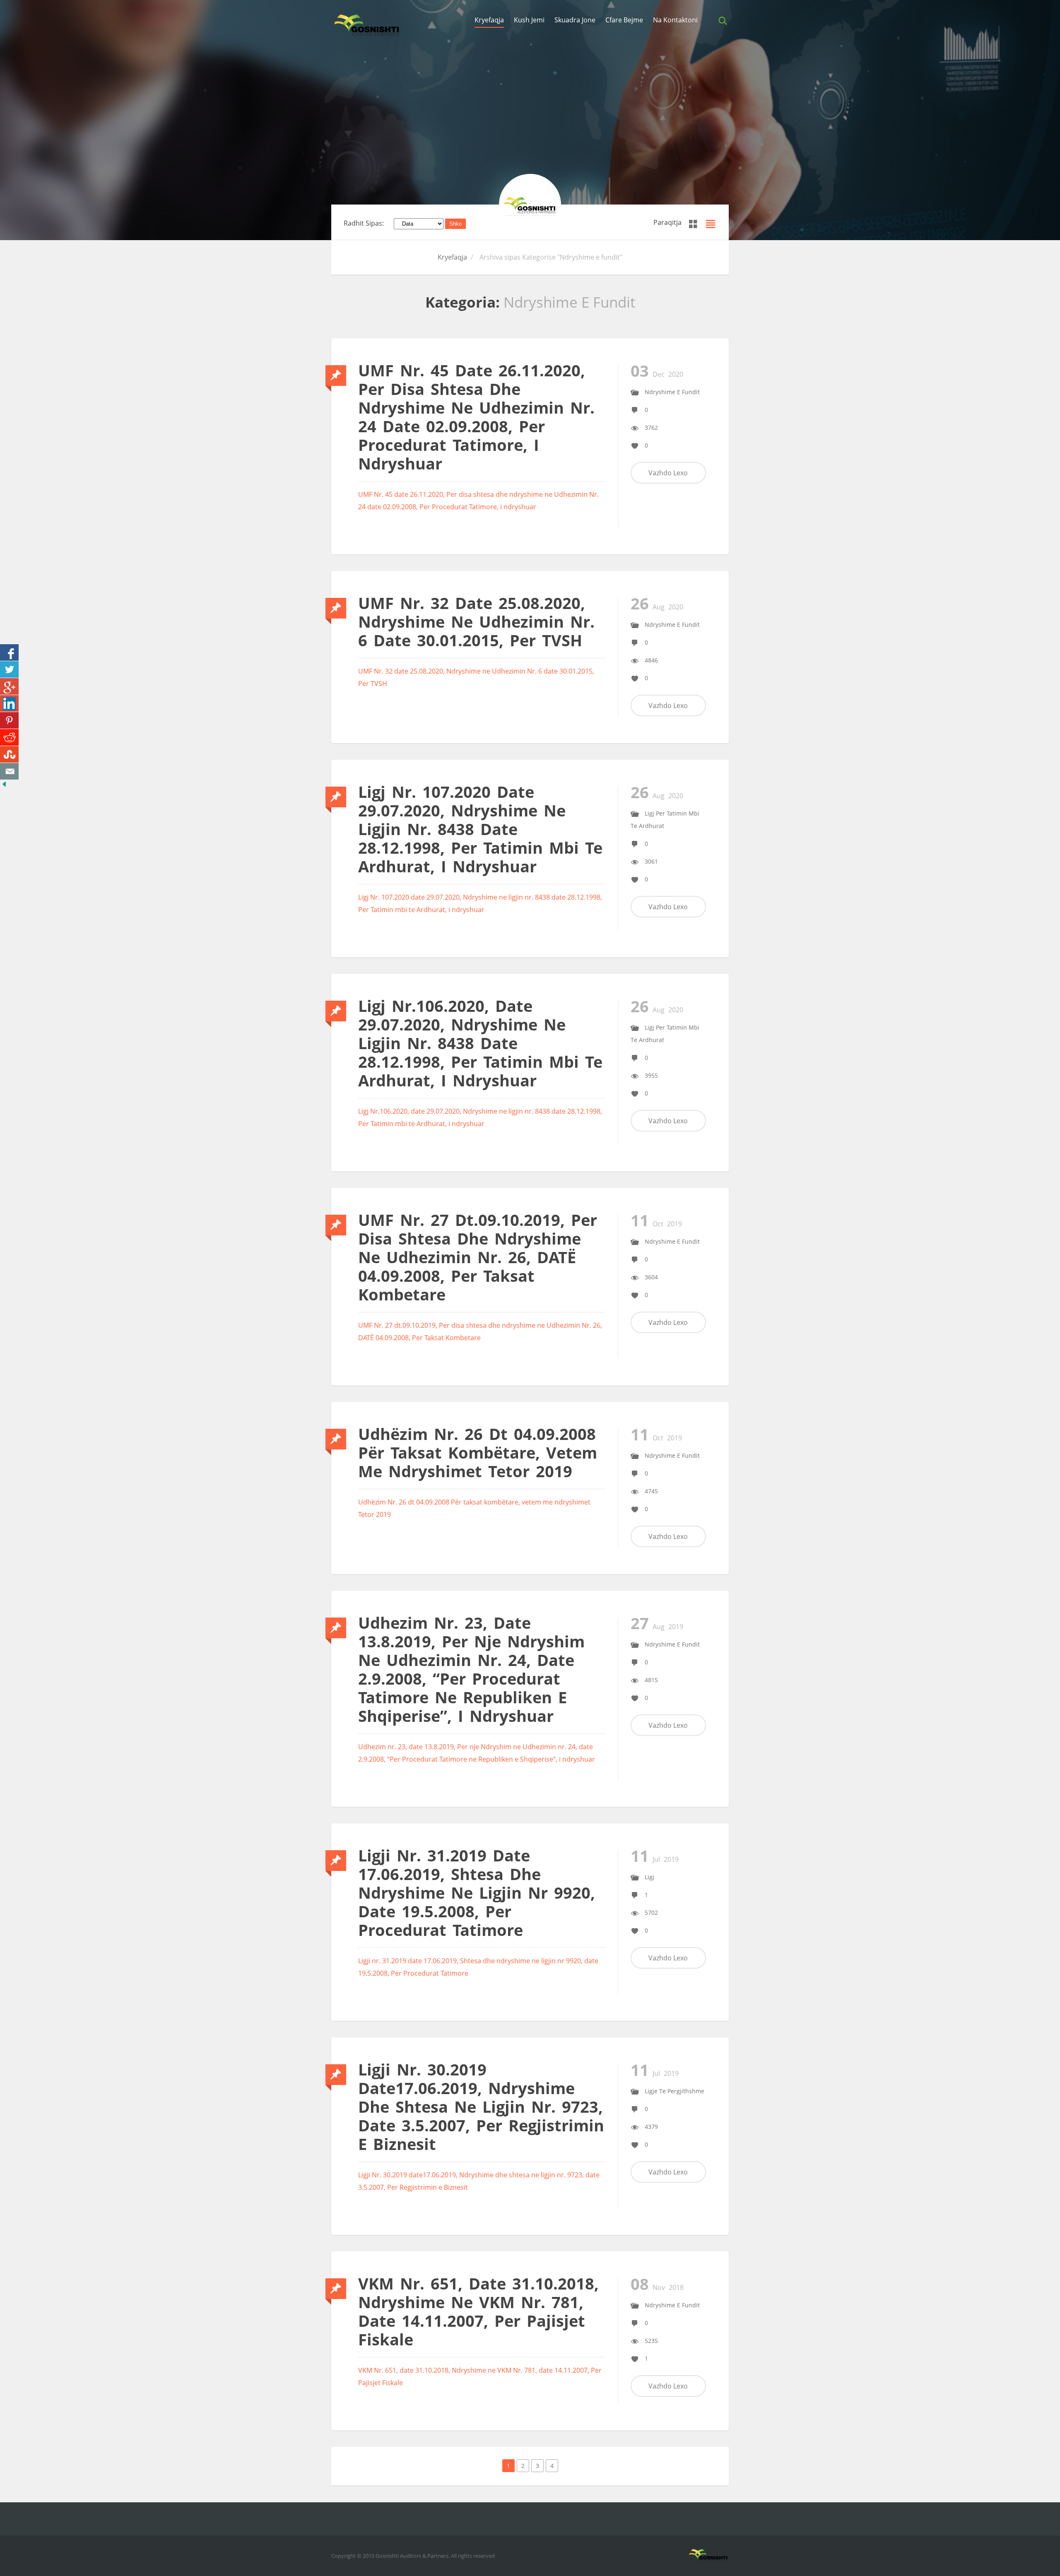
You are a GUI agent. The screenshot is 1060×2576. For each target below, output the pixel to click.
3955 (651, 1075)
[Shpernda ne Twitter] (9, 669)
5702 (651, 1913)
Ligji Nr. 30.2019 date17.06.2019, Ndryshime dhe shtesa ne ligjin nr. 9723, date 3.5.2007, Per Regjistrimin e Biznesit (481, 2107)
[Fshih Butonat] (4, 786)
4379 (651, 2127)
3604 (651, 1277)
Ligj (649, 1877)
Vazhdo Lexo (668, 473)
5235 (651, 2341)
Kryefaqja (489, 20)
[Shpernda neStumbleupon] (9, 754)
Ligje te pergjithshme (675, 2091)
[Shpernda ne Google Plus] (9, 686)
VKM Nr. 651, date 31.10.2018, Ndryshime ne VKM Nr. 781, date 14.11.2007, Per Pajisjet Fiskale (478, 2311)
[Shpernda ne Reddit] (9, 737)
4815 (651, 1680)
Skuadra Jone (575, 20)
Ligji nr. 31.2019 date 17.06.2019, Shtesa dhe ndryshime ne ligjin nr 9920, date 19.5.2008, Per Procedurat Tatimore (477, 1892)
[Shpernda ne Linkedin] (9, 703)
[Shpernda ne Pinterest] (9, 720)
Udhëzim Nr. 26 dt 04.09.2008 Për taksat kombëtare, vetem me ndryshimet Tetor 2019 (478, 1452)
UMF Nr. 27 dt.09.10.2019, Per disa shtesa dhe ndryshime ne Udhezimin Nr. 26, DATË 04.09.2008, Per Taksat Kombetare (478, 1257)
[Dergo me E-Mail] (9, 771)
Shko (455, 224)
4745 (651, 1491)
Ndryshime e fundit (672, 392)
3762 (651, 427)
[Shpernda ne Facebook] (9, 652)
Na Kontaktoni (675, 20)
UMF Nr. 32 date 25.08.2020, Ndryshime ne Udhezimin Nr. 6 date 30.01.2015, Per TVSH (476, 621)
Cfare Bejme (624, 20)
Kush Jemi (529, 20)
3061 (651, 861)
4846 (651, 660)
